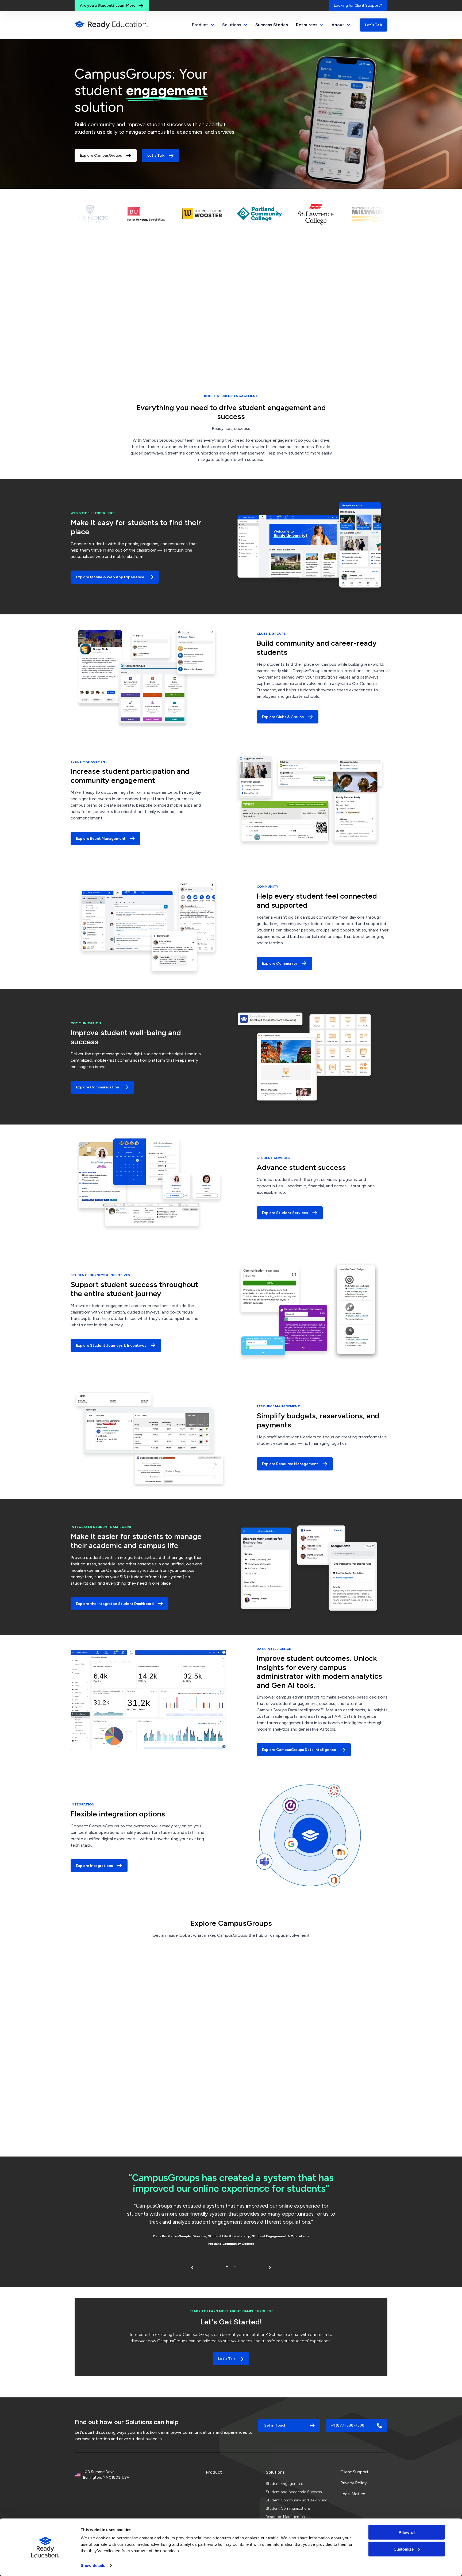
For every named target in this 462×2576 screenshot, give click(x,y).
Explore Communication (97, 1087)
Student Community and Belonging (297, 2500)
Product (214, 2472)
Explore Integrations (94, 1866)
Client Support (354, 2472)
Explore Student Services (285, 1213)
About (338, 25)
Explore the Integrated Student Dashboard (115, 1604)
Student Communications (288, 2508)
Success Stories (272, 25)
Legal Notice (353, 2494)
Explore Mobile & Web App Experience (110, 577)
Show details (93, 2565)
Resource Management (286, 2517)
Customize (404, 2549)
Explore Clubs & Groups (283, 717)
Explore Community (280, 963)
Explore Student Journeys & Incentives (111, 1345)
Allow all (407, 2532)
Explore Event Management (101, 839)
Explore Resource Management (290, 1464)
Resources (307, 25)
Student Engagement (284, 2484)
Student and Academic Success (294, 2492)
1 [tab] (227, 2267)
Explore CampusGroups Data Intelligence (299, 1750)
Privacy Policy (353, 2483)
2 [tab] (235, 2267)
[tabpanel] (231, 2211)
